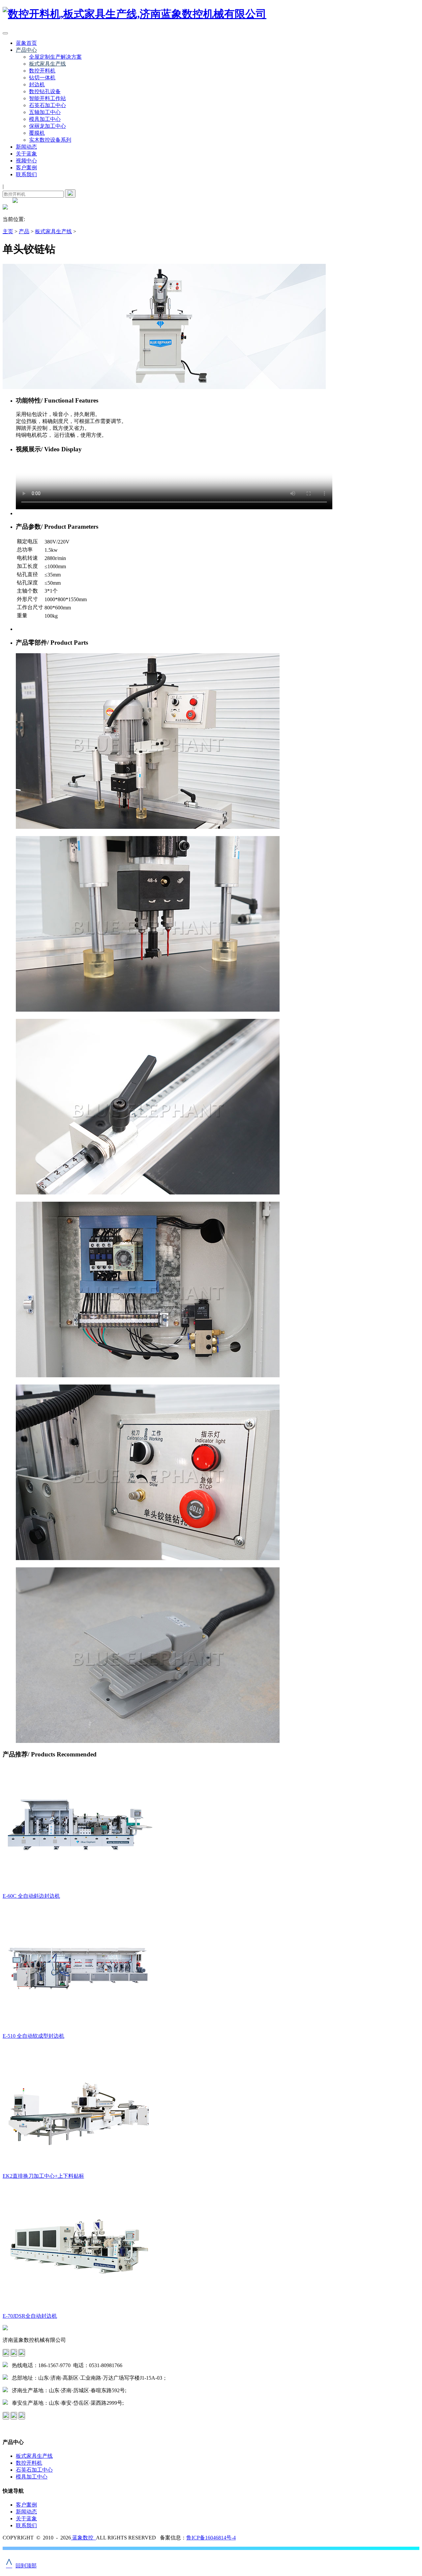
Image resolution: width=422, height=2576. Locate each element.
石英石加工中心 (47, 105)
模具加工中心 (45, 119)
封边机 (37, 84)
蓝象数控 (83, 2538)
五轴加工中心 (45, 112)
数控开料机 (42, 71)
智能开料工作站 (47, 98)
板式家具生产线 (47, 64)
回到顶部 (21, 2566)
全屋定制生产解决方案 (55, 57)
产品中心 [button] (26, 50)
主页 (8, 231)
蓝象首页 (26, 43)
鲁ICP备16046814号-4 (211, 2538)
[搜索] (70, 194)
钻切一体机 (42, 78)
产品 (24, 231)
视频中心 (26, 161)
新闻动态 (26, 147)
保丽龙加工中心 (47, 126)
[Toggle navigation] (5, 33)
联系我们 (26, 174)
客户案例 (26, 168)
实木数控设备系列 (50, 140)
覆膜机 (37, 133)
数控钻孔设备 (45, 91)
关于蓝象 (26, 154)
